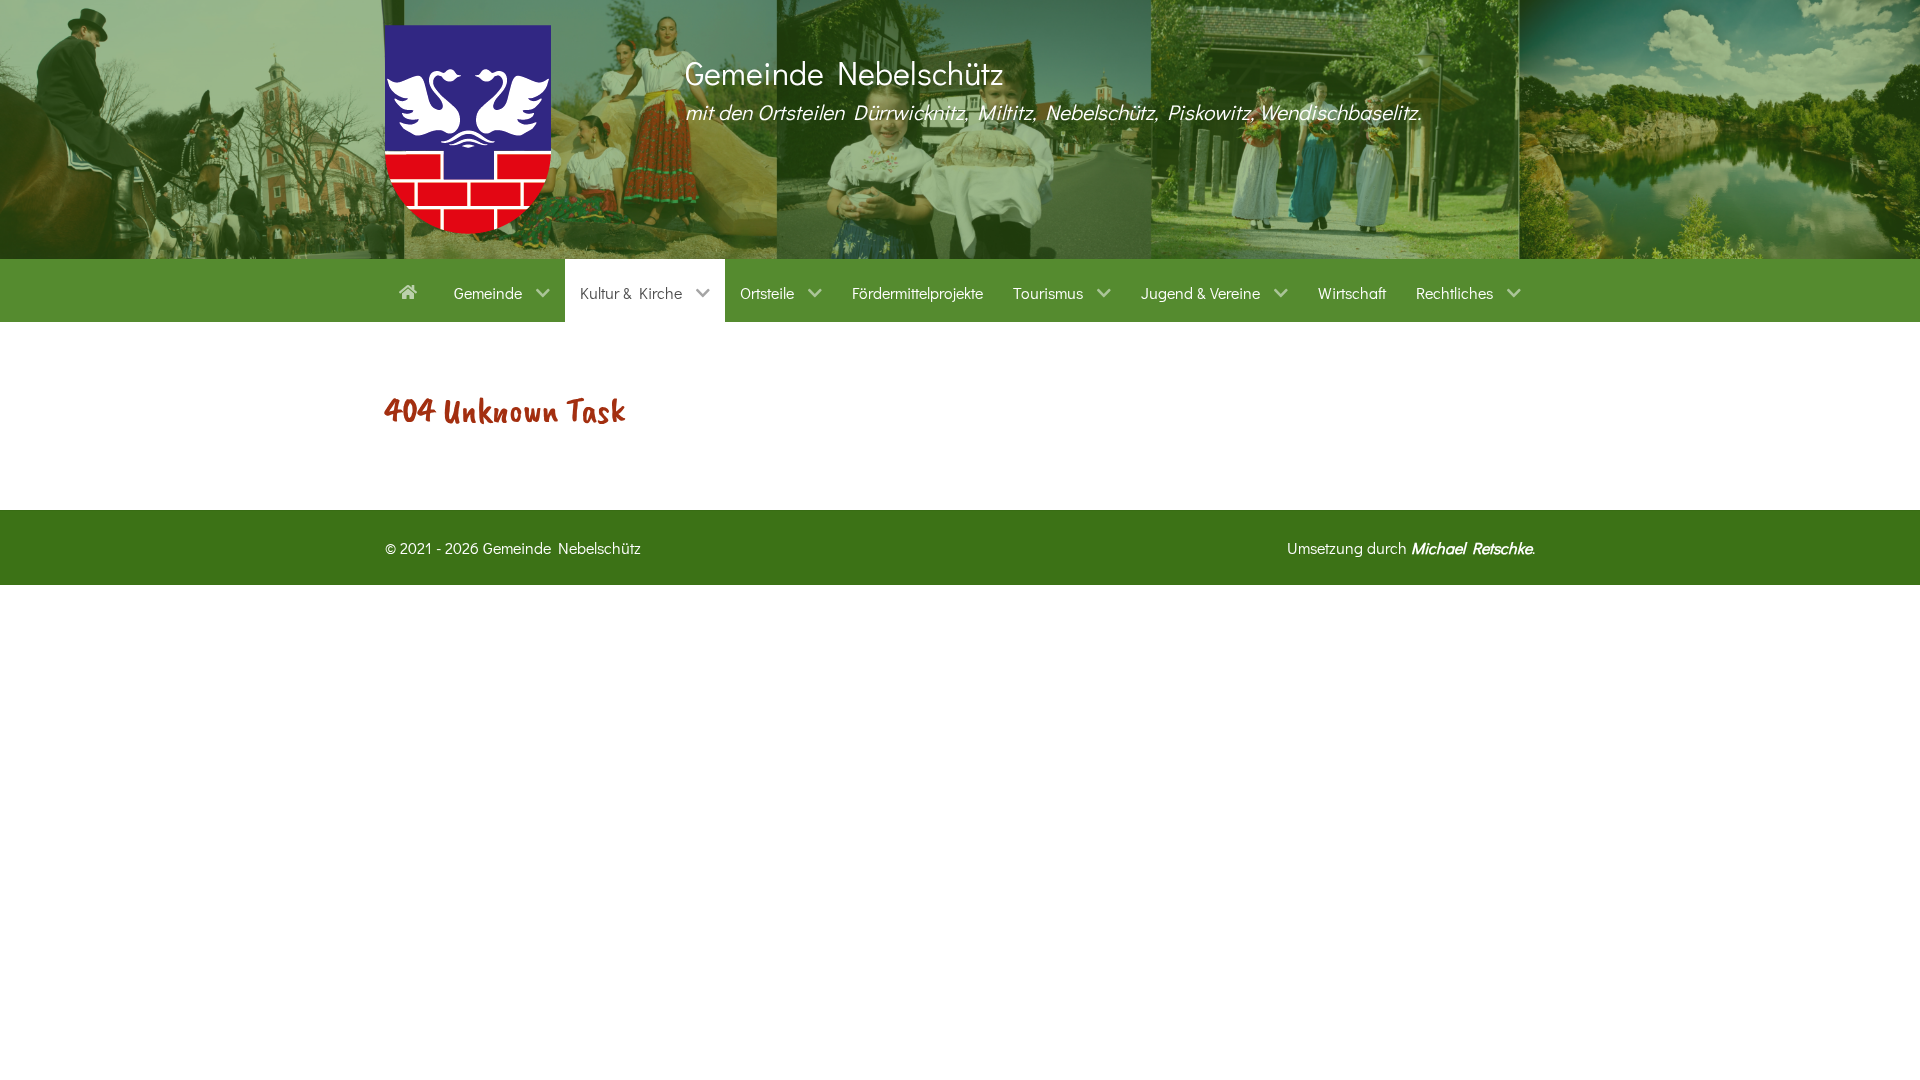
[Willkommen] (411, 290)
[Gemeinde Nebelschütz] (468, 129)
